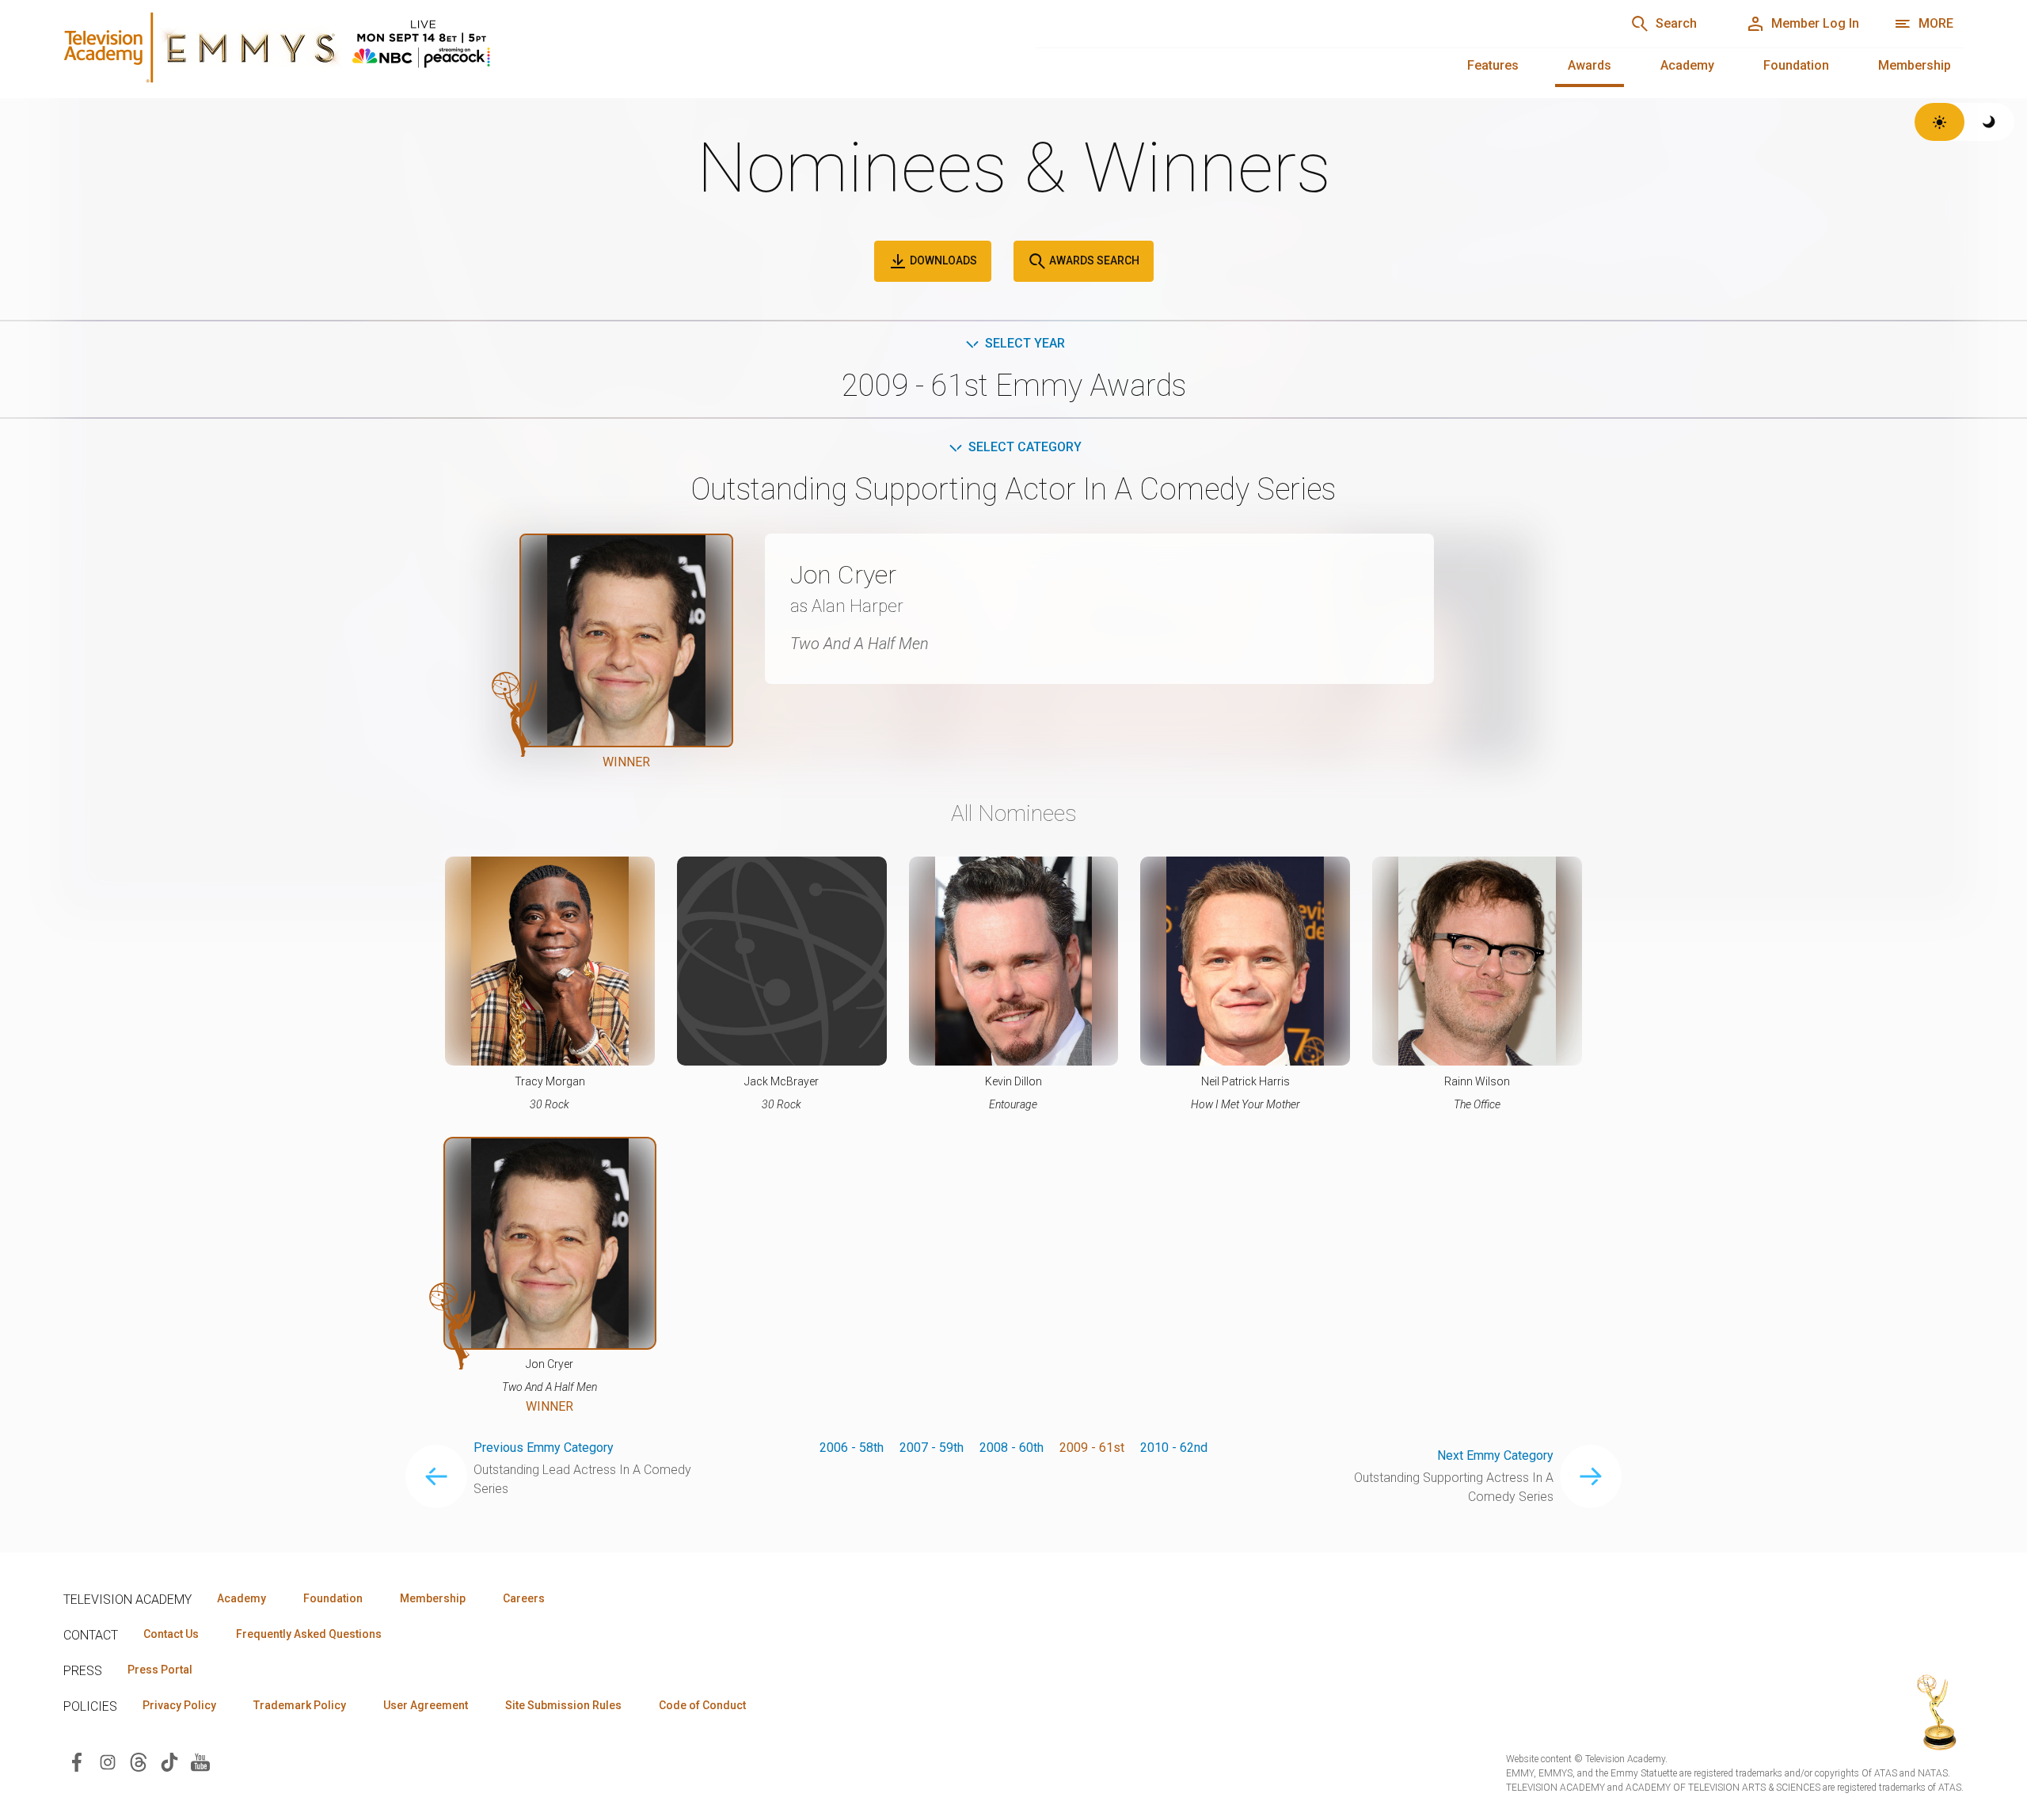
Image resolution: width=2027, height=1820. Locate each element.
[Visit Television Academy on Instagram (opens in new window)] (108, 1761)
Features (1493, 65)
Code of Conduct (702, 1705)
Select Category (1025, 447)
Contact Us (171, 1634)
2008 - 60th (1012, 1448)
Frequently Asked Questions (309, 1634)
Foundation (1796, 65)
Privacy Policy (179, 1705)
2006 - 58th (852, 1448)
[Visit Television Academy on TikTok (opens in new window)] (169, 1761)
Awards (1590, 65)
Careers (524, 1598)
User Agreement (426, 1705)
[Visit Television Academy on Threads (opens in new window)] (139, 1761)
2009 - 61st (1092, 1448)
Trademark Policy (300, 1705)
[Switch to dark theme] (1989, 122)
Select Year (1025, 343)
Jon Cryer (843, 575)
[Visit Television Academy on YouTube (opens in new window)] (200, 1761)
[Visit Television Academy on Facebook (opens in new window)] (77, 1761)
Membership (1915, 65)
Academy (1687, 65)
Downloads (942, 260)
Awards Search (1093, 260)
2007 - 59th (932, 1448)
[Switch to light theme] (1940, 122)
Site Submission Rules (563, 1705)
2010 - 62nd (1174, 1448)
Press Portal (160, 1670)
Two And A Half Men (859, 644)
